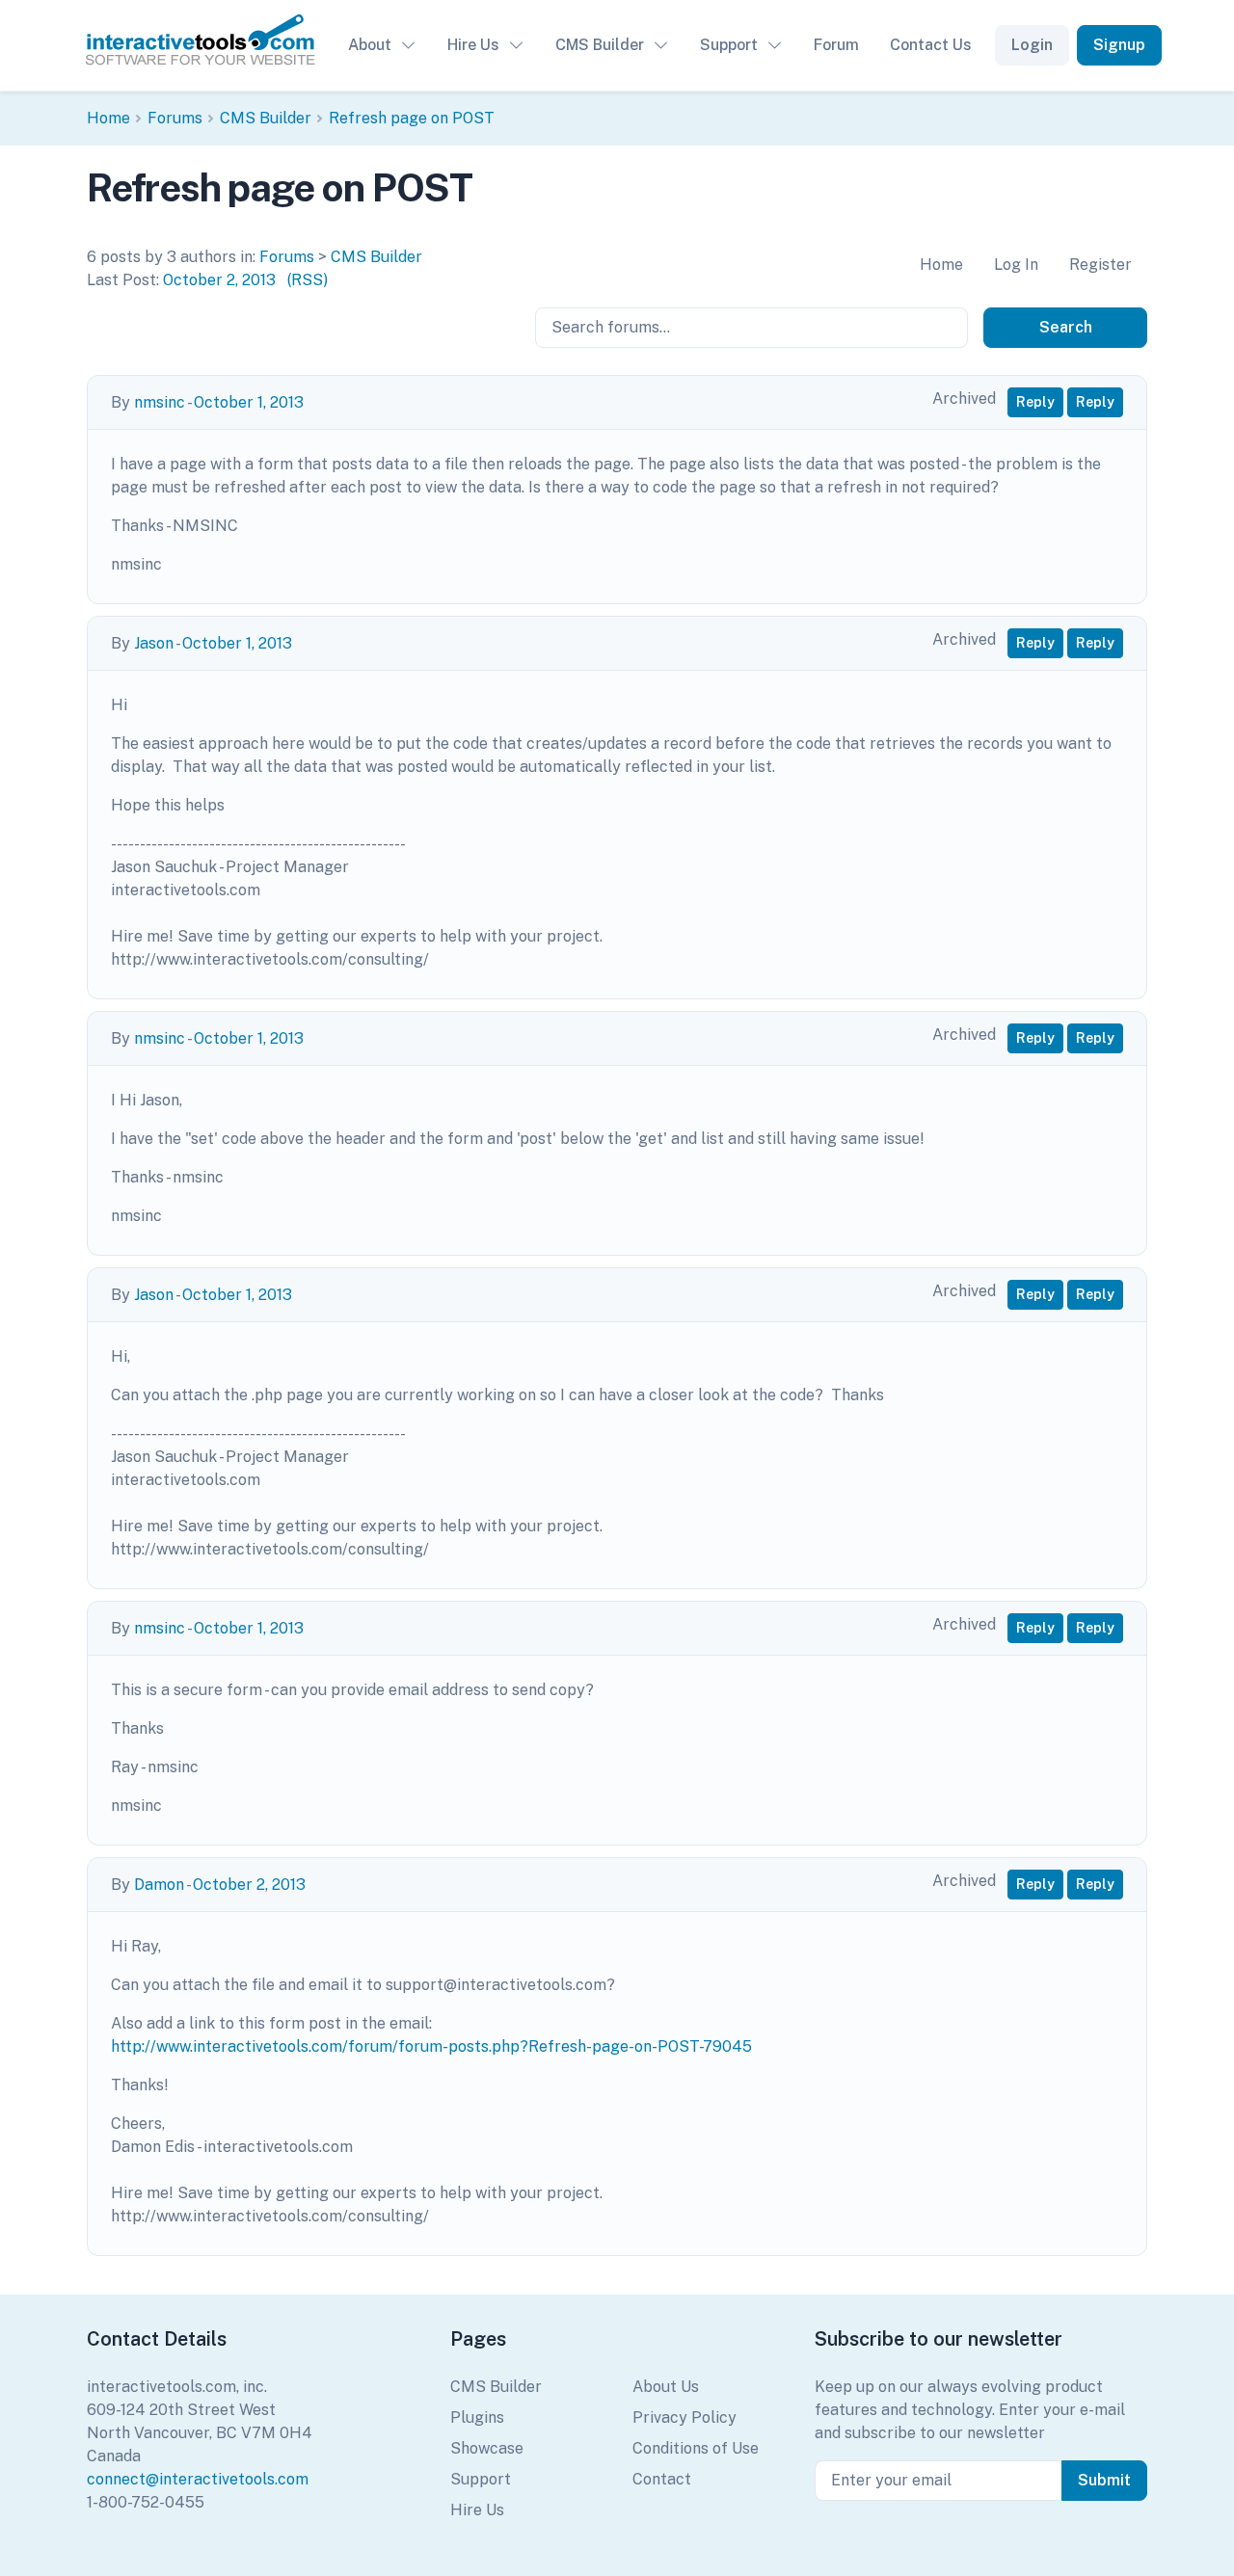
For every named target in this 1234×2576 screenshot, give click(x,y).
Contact (662, 2479)
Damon (159, 1885)
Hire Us (473, 45)
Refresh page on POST (412, 118)
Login (1032, 45)
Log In (1016, 265)
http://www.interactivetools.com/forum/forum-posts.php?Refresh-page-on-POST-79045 (431, 2046)
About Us (666, 2387)
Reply (1035, 402)
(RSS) (308, 280)
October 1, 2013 (249, 402)
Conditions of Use (696, 2448)
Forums (175, 118)
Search (1066, 327)
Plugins (477, 2417)
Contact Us (931, 45)
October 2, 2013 (219, 280)
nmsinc (160, 402)
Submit (1104, 2480)
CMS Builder (600, 45)
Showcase (487, 2448)
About (370, 45)
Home (108, 118)
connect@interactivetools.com (198, 2479)
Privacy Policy (684, 2417)
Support (729, 45)
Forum (836, 45)
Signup (1119, 45)
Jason (154, 643)
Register (1100, 265)
